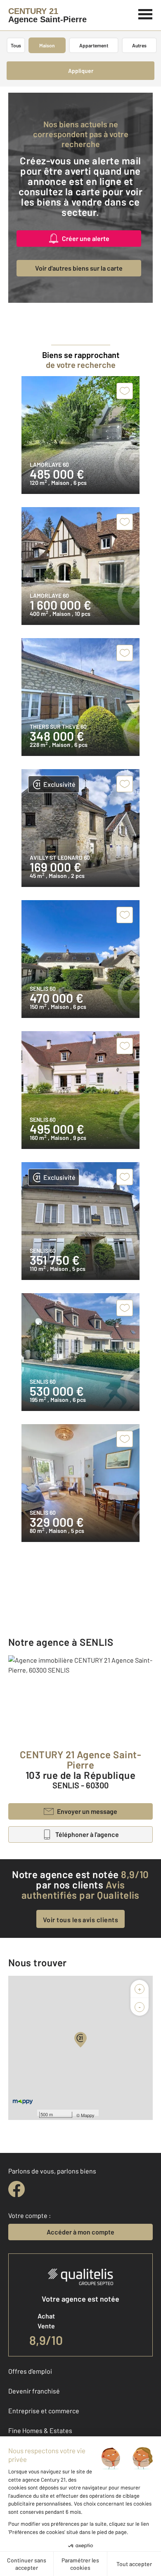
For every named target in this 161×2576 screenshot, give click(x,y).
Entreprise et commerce (44, 2411)
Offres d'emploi (30, 2371)
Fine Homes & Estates (40, 2430)
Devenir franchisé (34, 2391)
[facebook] (17, 2189)
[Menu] (146, 13)
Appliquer (81, 71)
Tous (16, 45)
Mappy (88, 2115)
